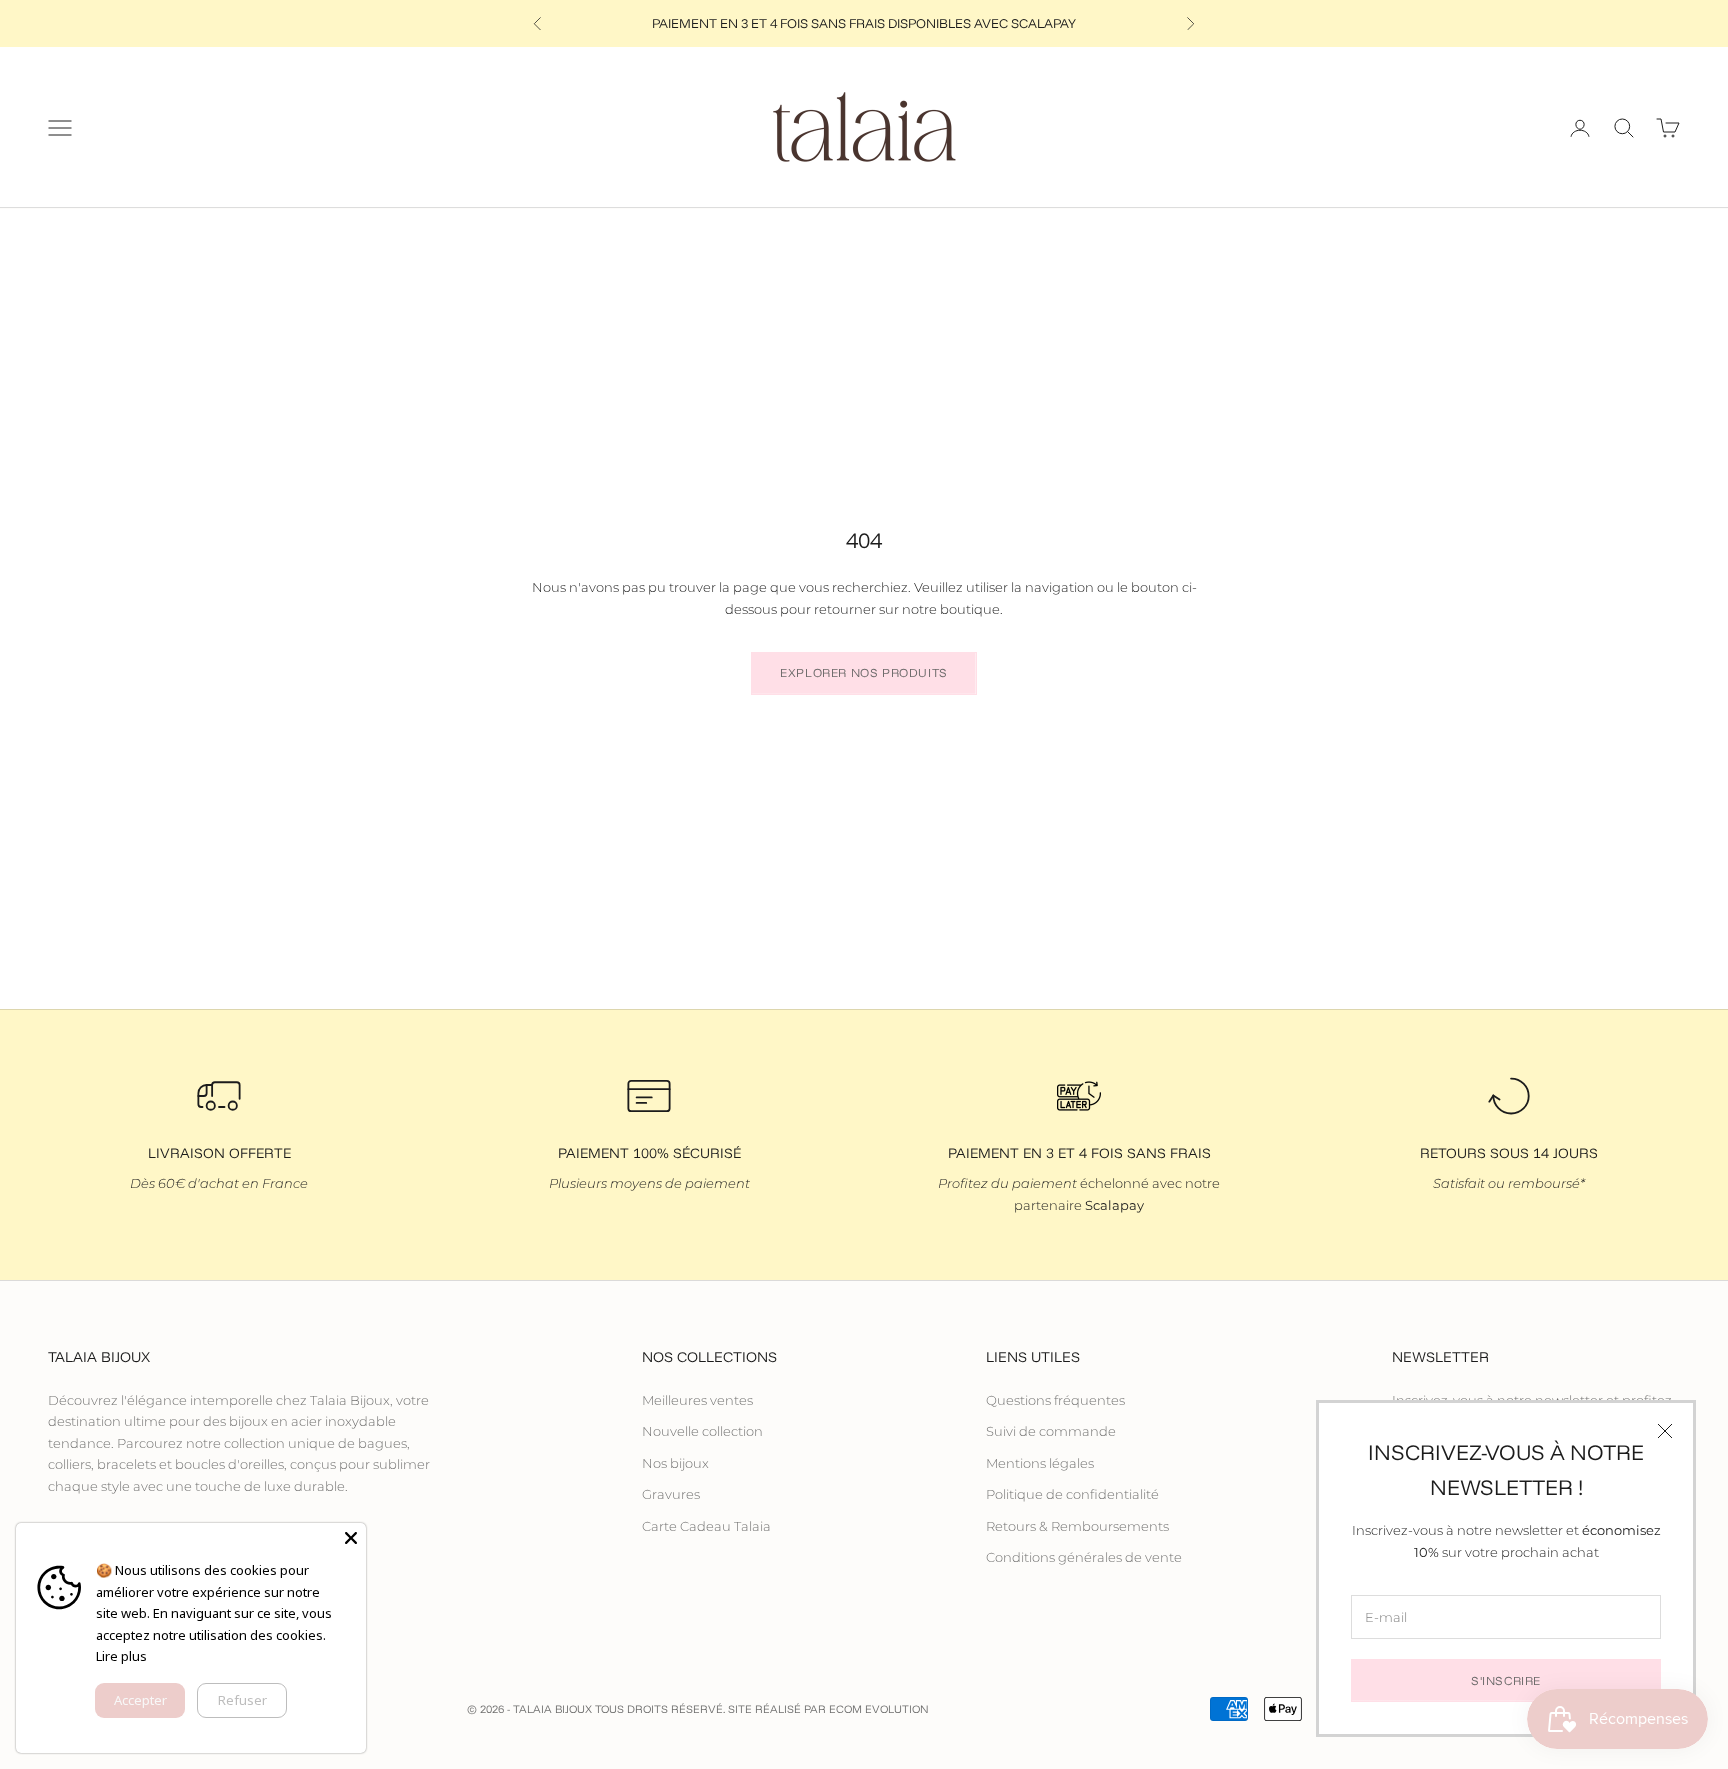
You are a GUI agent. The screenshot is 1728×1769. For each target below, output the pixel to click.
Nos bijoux (675, 1463)
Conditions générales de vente (1084, 1557)
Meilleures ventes (697, 1400)
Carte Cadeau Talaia (706, 1526)
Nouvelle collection (702, 1431)
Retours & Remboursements (1077, 1526)
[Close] (351, 1538)
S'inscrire (1506, 1680)
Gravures (671, 1494)
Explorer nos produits (864, 672)
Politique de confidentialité (1072, 1494)
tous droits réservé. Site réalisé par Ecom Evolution (762, 1709)
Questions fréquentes (1055, 1400)
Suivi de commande (1051, 1431)
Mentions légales (1040, 1463)
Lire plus (121, 1656)
